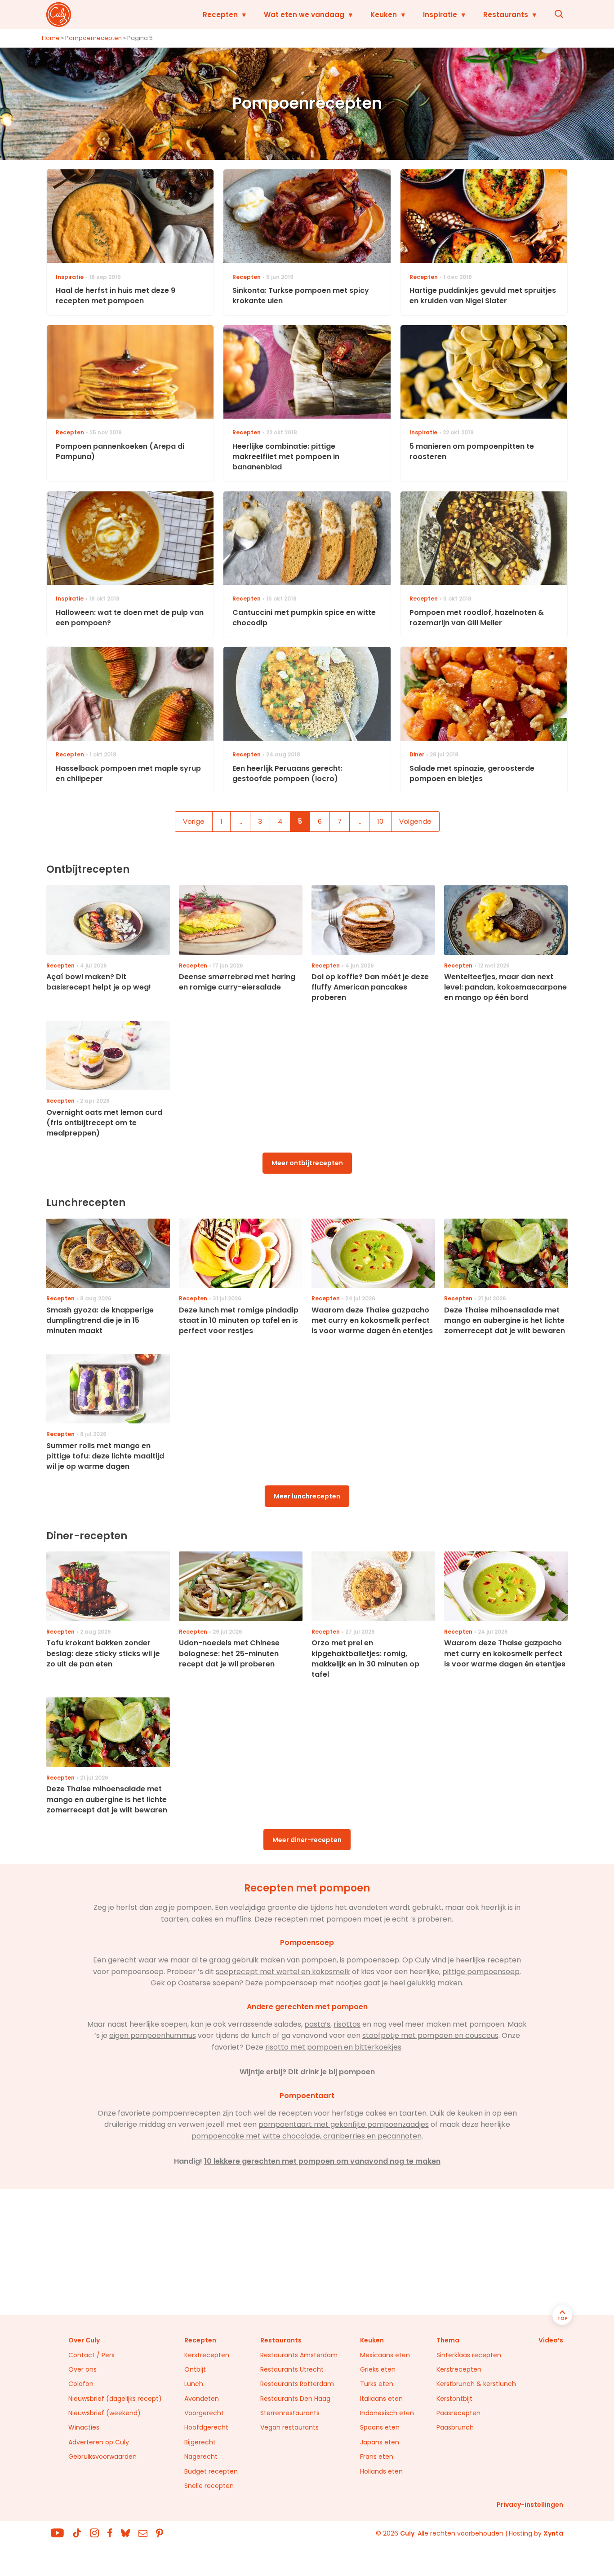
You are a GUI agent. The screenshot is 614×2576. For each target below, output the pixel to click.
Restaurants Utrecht (292, 2369)
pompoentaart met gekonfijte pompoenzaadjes (344, 2124)
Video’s (551, 2340)
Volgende (415, 821)
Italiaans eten (381, 2399)
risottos (347, 2024)
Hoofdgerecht (206, 2427)
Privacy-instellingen (530, 2505)
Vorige (194, 821)
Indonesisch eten (387, 2413)
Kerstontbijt (454, 2399)
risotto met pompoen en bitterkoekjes (333, 2047)
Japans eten (380, 2442)
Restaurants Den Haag (295, 2399)
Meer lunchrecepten (307, 1496)
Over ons (82, 2369)
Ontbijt (195, 2369)
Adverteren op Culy (99, 2442)
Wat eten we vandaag (304, 15)
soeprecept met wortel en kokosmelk (283, 1972)
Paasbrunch (455, 2427)
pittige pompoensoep (481, 1972)
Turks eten (377, 2384)
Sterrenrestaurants (290, 2413)
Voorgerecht (204, 2413)
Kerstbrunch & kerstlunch (476, 2384)
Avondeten (202, 2399)
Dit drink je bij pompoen (331, 2072)
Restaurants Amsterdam (299, 2355)
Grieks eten (378, 2369)
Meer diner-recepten (307, 1840)
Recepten (220, 15)
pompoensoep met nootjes (313, 1983)
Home (51, 38)
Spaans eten (380, 2427)
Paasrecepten (458, 2413)
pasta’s (317, 2024)
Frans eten (377, 2457)
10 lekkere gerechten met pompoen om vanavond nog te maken (322, 2161)
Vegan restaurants (289, 2427)
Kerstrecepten (207, 2355)
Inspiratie (440, 15)
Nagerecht (201, 2457)
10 (380, 821)
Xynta (553, 2533)
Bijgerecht (200, 2442)
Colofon (81, 2384)
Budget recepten (211, 2471)
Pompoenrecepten (93, 38)
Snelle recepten (209, 2486)
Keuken (384, 15)
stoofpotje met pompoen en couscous (430, 2035)
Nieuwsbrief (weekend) (105, 2413)
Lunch (194, 2384)
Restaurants (506, 15)
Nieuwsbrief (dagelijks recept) (115, 2399)
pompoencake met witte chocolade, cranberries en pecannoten (307, 2136)
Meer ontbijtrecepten (307, 1163)
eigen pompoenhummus (153, 2035)
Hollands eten (381, 2471)
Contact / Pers (91, 2355)
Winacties (84, 2427)
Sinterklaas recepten (469, 2355)
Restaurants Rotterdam (297, 2384)
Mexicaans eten (385, 2355)
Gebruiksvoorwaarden (102, 2457)
